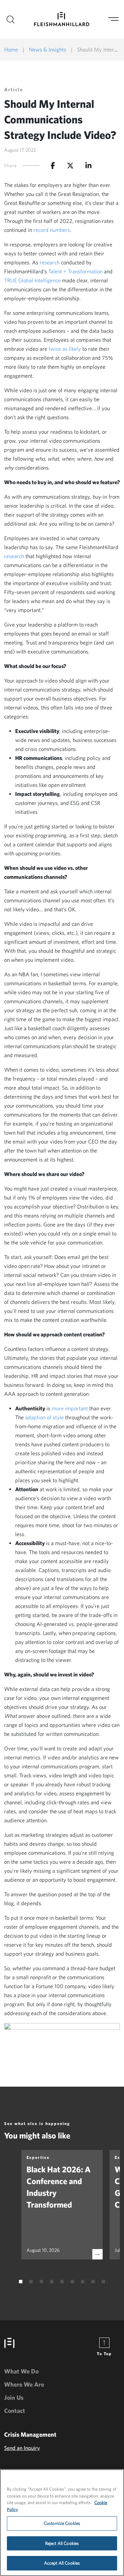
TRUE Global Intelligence (32, 280)
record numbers (52, 230)
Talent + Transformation (75, 271)
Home (11, 49)
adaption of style (44, 1417)
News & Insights (48, 49)
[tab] (21, 2282)
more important (70, 1408)
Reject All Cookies (62, 2543)
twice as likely (65, 349)
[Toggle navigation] (113, 19)
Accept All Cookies (62, 2563)
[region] (62, 2523)
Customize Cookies (62, 2523)
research (50, 262)
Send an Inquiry (22, 2448)
